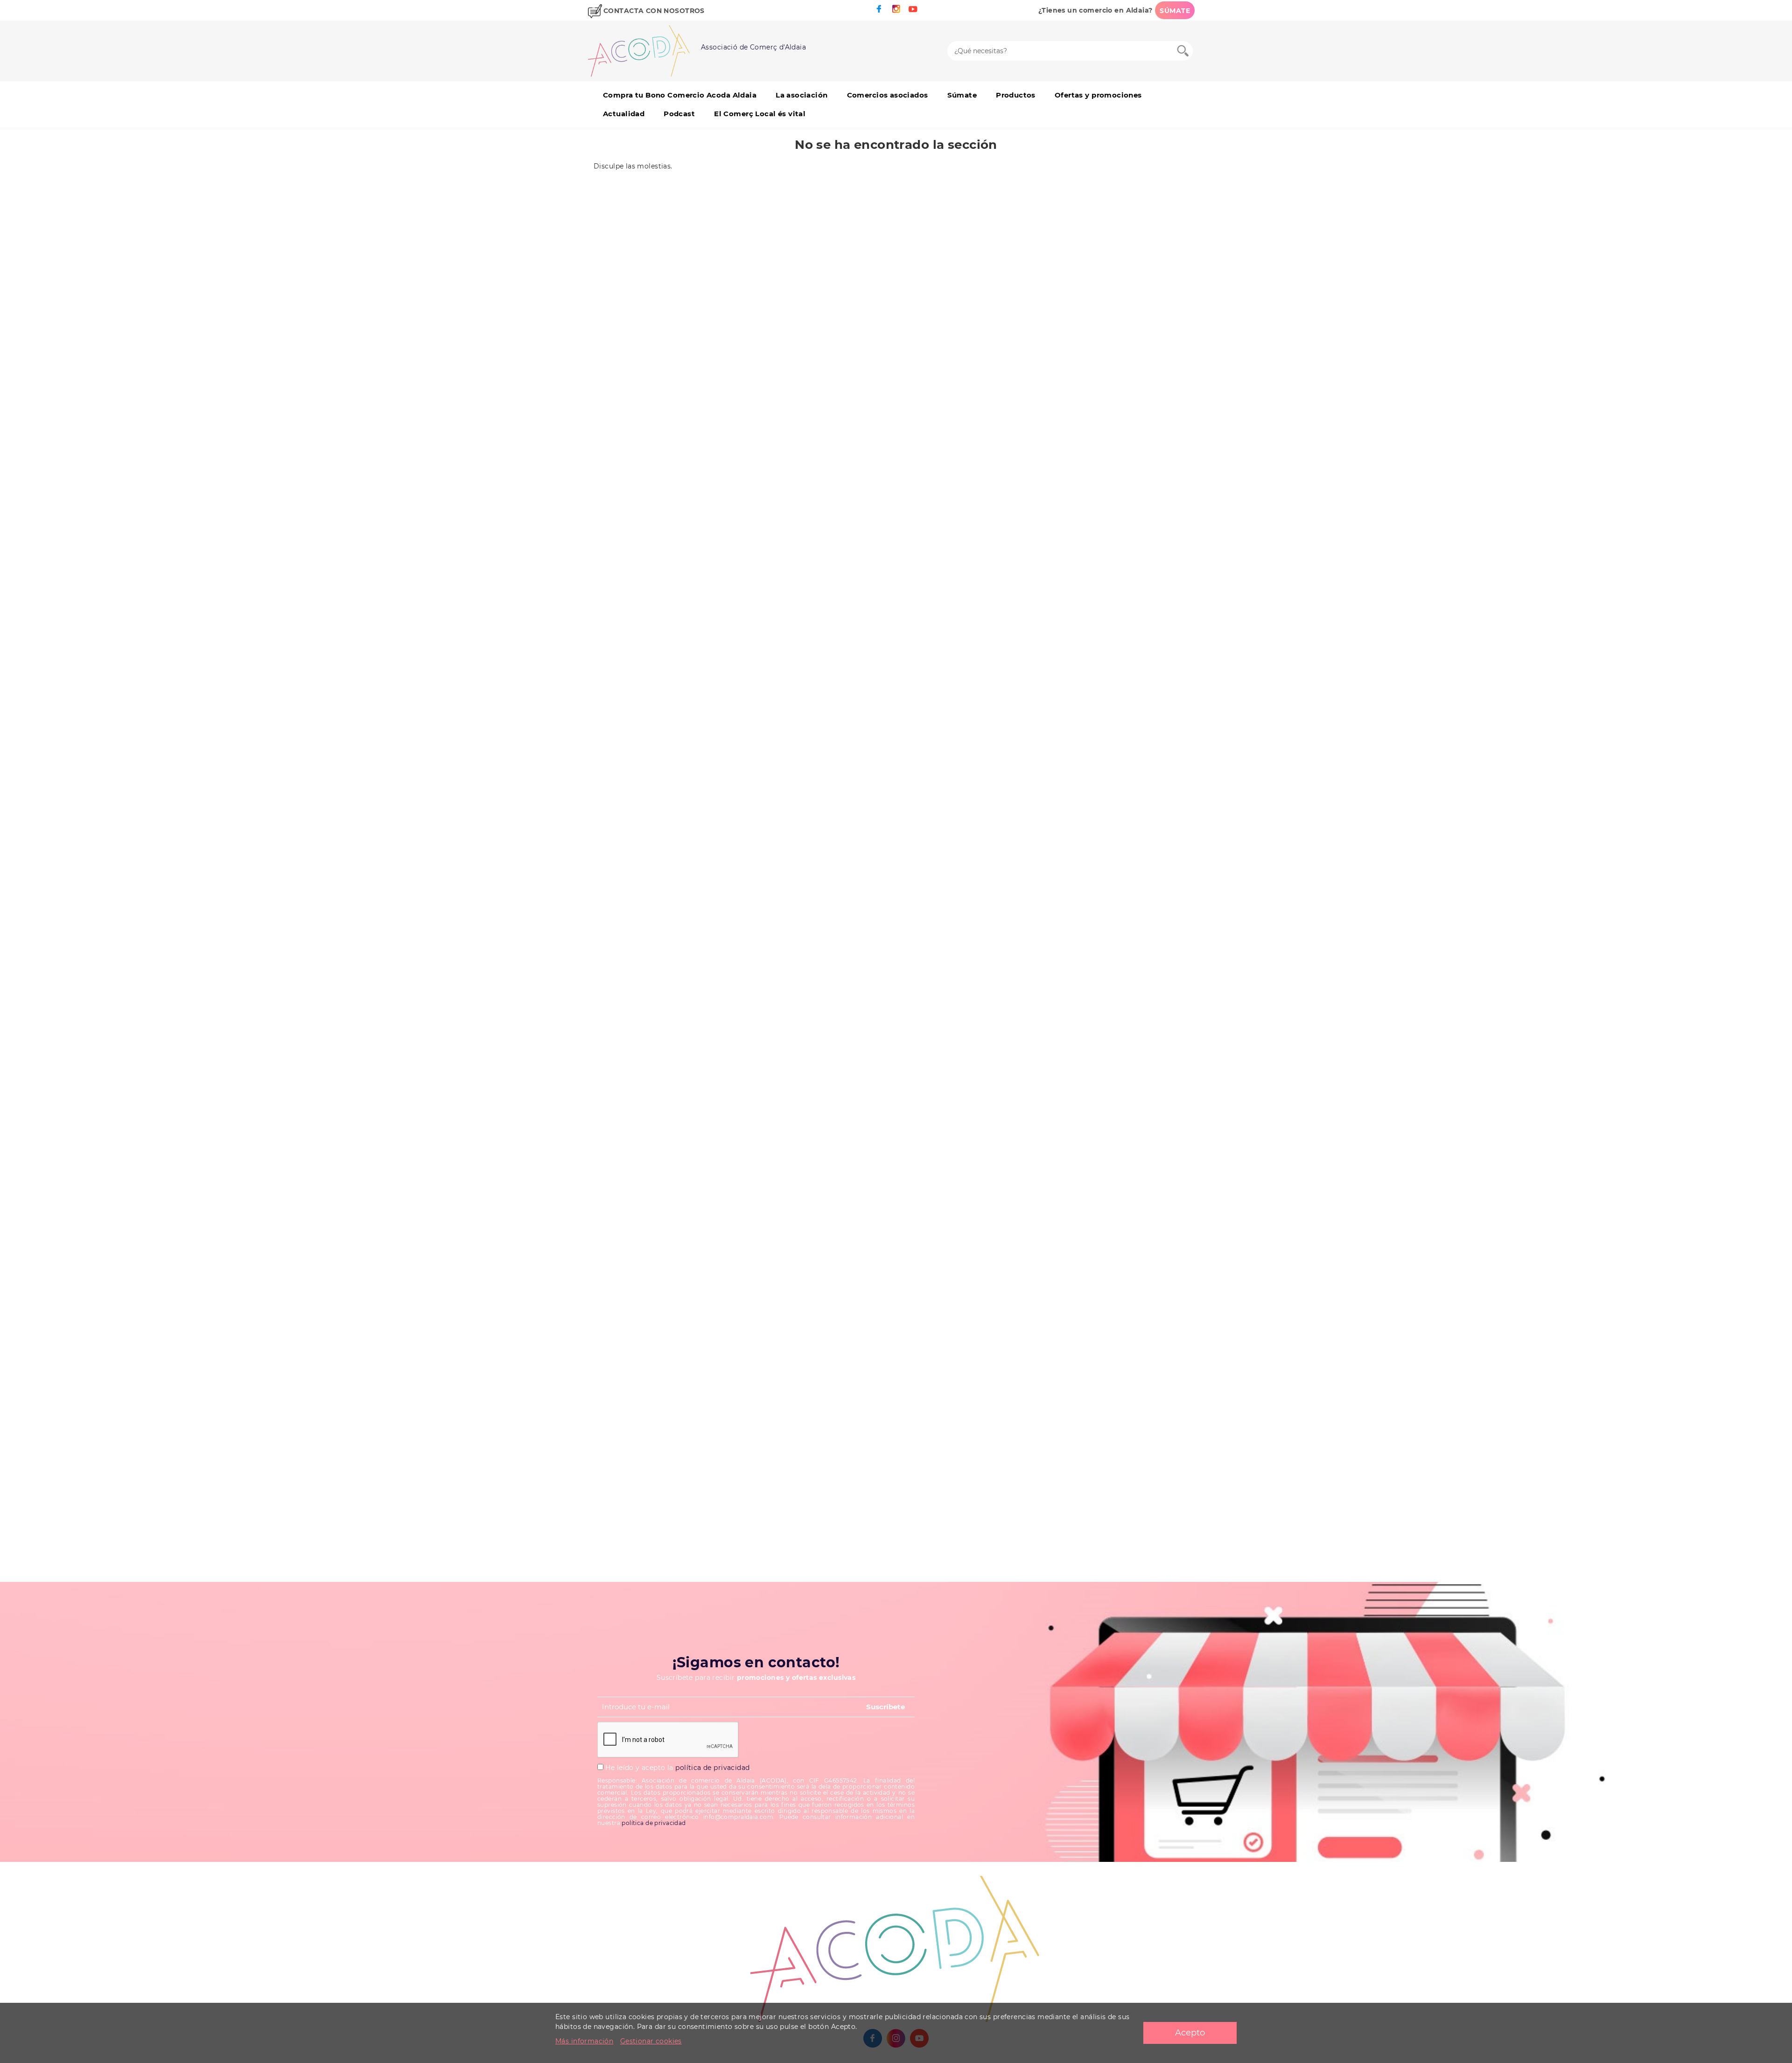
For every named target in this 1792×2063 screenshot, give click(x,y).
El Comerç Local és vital (760, 114)
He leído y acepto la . (677, 1768)
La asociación (801, 95)
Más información (584, 2041)
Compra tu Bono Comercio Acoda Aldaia (680, 95)
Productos (1016, 95)
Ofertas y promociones (1098, 95)
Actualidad (624, 114)
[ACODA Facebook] (879, 9)
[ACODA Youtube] (913, 9)
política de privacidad (712, 1768)
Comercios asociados (888, 95)
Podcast (679, 114)
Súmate (962, 95)
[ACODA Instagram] (896, 9)
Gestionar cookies (651, 2041)
